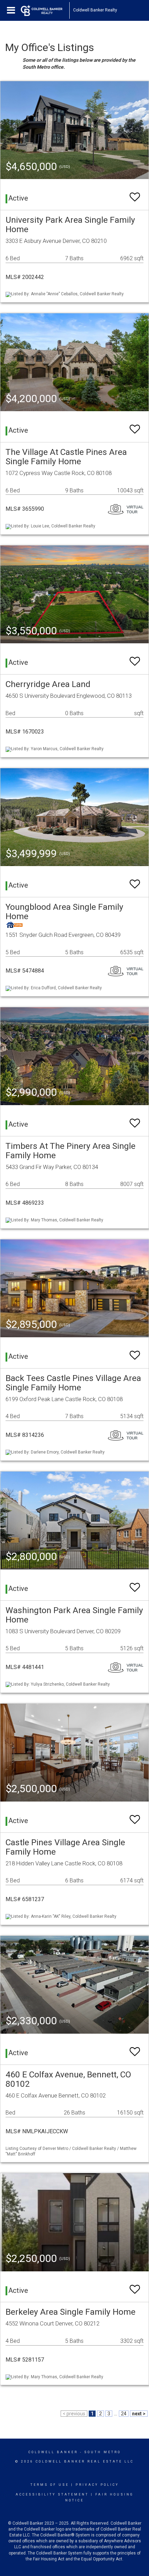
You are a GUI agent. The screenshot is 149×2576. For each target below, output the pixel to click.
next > (139, 2414)
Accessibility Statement (52, 2494)
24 (124, 2414)
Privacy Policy (97, 2485)
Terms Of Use (50, 2485)
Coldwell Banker (53, 2452)
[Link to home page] (45, 10)
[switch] (135, 194)
